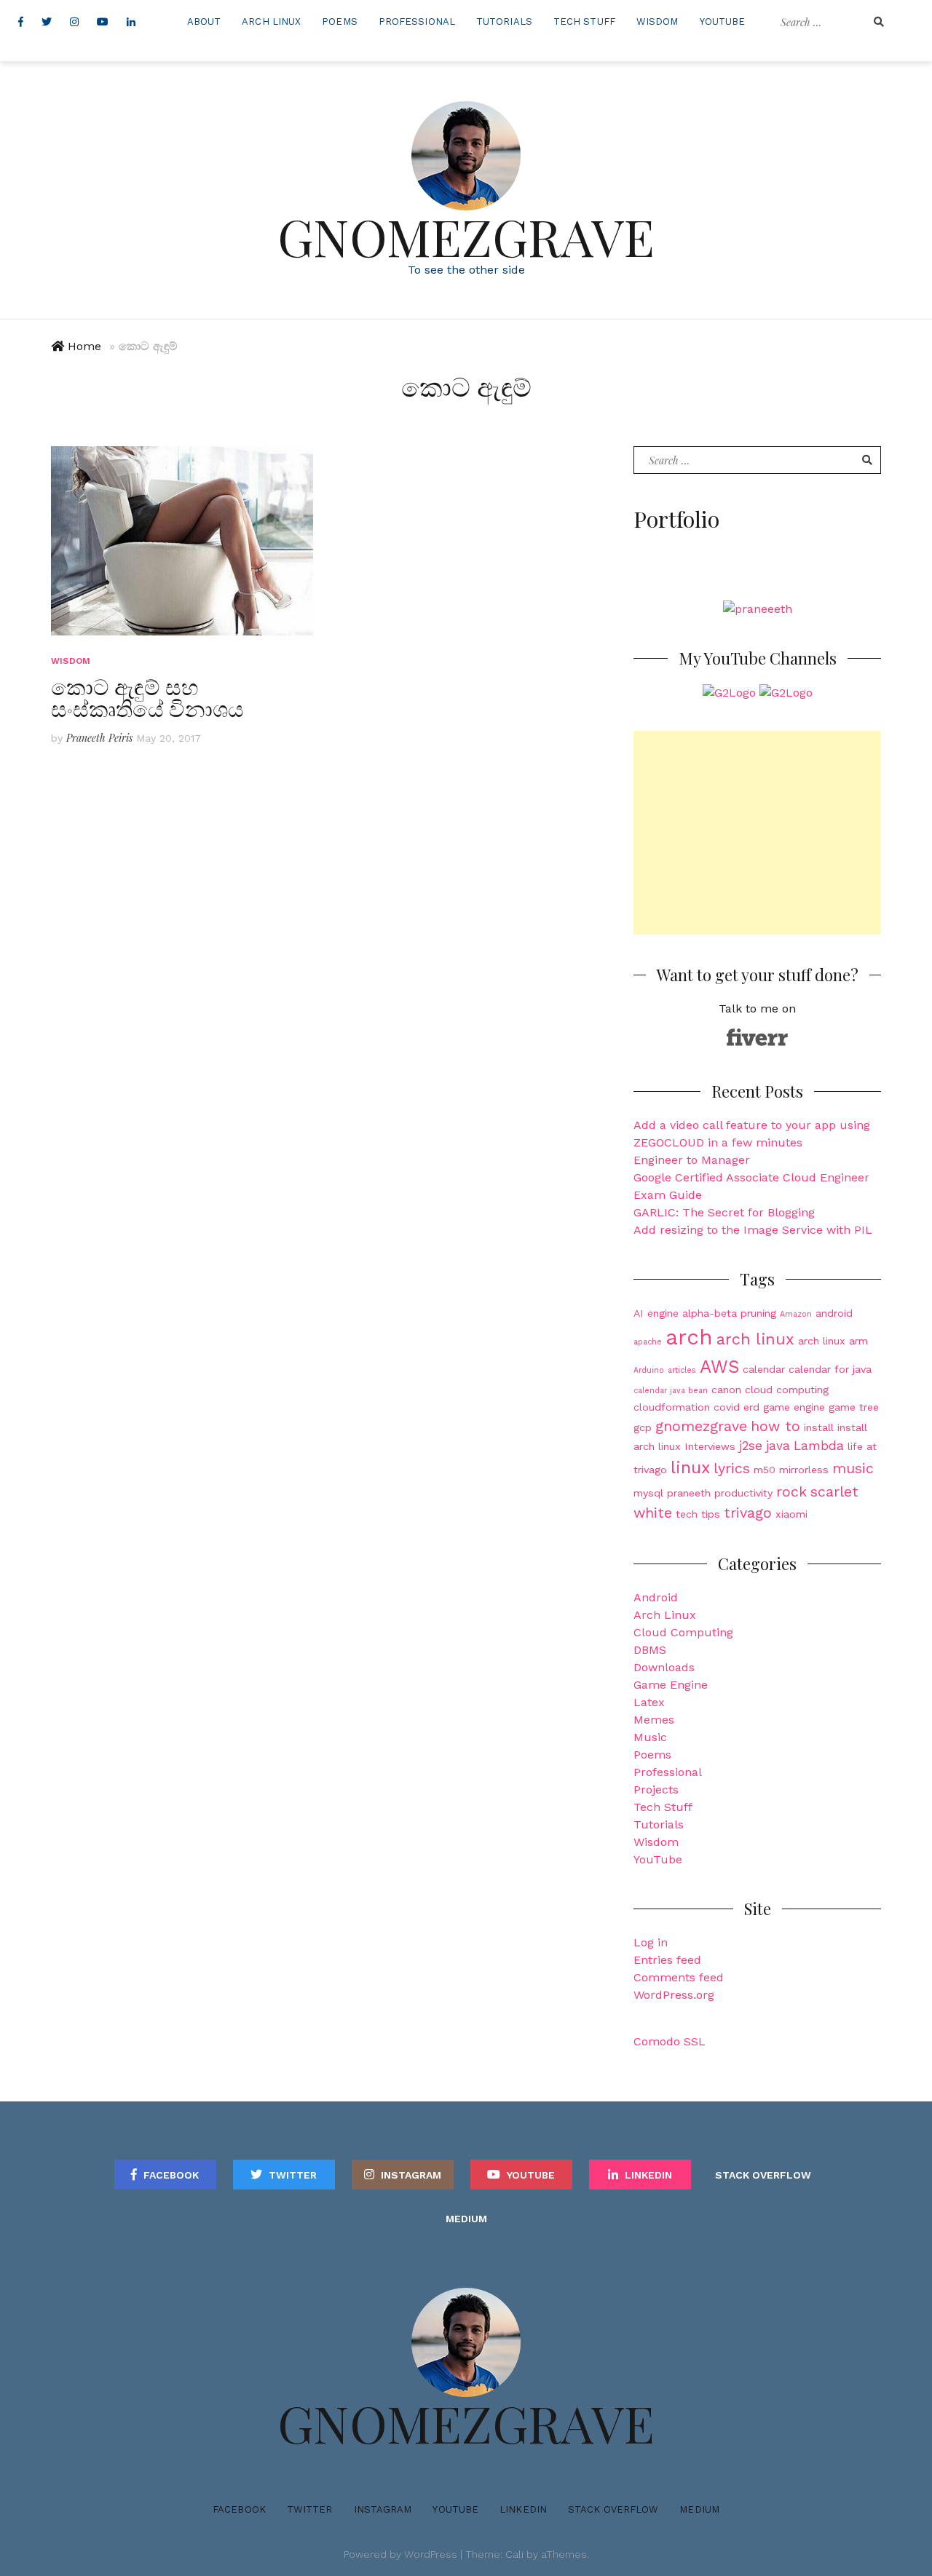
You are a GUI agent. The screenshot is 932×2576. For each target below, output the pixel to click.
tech (687, 1514)
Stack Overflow (763, 2175)
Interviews (710, 1446)
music (853, 1469)
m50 (765, 1470)
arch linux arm (833, 1341)
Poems (340, 21)
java (778, 1446)
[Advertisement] (757, 833)
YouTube (723, 21)
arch (689, 1337)
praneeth (689, 1493)
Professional (417, 21)
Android (656, 1597)
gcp (643, 1427)
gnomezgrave (701, 1426)
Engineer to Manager (692, 1160)
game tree (854, 1407)
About (204, 21)
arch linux (755, 1339)
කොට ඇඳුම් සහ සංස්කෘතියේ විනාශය (147, 697)
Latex (649, 1702)
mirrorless (804, 1470)
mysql (648, 1493)
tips (711, 1514)
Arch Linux (271, 21)
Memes (654, 1720)
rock (791, 1492)
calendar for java (830, 1369)
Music (650, 1737)
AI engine (656, 1313)
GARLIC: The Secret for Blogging (724, 1212)
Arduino (649, 1370)
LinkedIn (648, 2175)
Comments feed (679, 1977)
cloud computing (787, 1390)
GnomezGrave (466, 236)
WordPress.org (674, 1995)
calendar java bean (671, 1391)
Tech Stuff (584, 21)
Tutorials (504, 21)
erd (751, 1407)
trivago (748, 1513)
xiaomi (791, 1514)
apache (648, 1342)
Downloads (664, 1667)
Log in (651, 1942)
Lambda (819, 1446)
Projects (656, 1790)
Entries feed (667, 1960)
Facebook (171, 2175)
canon (726, 1390)
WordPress (431, 2554)
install (819, 1427)
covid (727, 1407)
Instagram (411, 2175)
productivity (743, 1493)
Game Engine (671, 1685)
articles (682, 1370)
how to (775, 1426)
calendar (764, 1369)
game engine (794, 1407)
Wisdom (657, 21)
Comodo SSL (670, 2041)
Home (84, 346)
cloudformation (672, 1407)
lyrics (732, 1469)
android (834, 1313)
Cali (514, 2554)
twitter (293, 2175)
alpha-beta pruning (729, 1313)
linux (690, 1468)
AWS (719, 1367)
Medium (466, 2219)
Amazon (796, 1314)
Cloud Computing (683, 1632)
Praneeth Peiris (99, 738)
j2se (751, 1446)
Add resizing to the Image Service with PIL (753, 1230)
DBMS (650, 1650)
